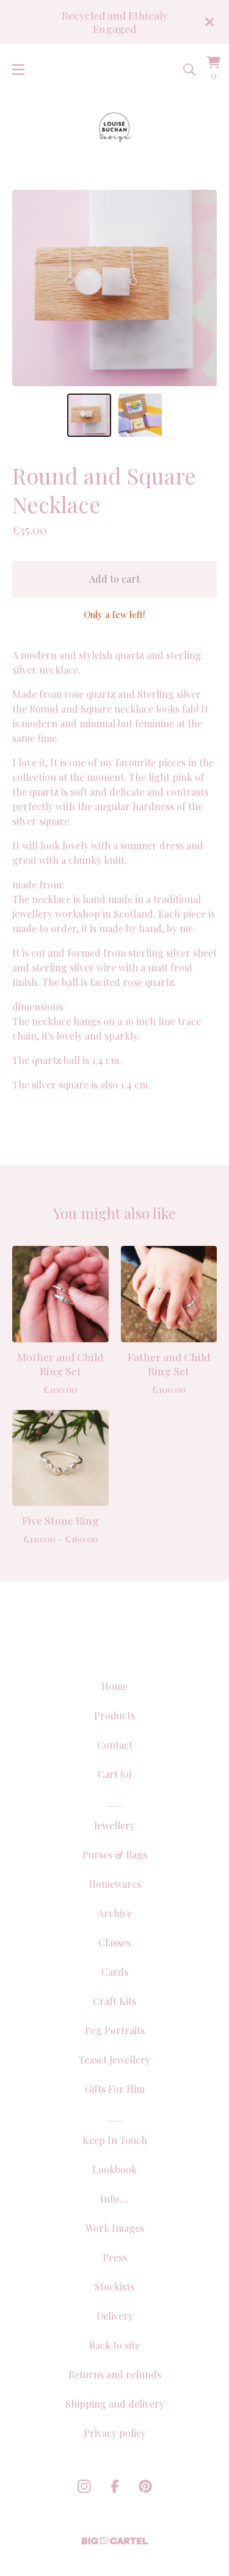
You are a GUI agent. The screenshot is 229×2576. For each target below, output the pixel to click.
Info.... (114, 2199)
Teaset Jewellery (114, 2060)
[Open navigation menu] (18, 70)
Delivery (115, 2316)
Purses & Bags (115, 1855)
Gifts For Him (115, 2089)
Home (114, 1686)
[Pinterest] (145, 2486)
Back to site (114, 2345)
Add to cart (114, 579)
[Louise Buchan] (114, 127)
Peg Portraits (115, 2030)
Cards (115, 1972)
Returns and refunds (115, 2374)
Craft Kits (114, 2001)
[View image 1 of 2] (89, 416)
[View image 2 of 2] (140, 416)
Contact (115, 1745)
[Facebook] (115, 2486)
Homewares (115, 1884)
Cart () (114, 1774)
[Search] (189, 70)
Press (115, 2257)
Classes (114, 1942)
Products (114, 1715)
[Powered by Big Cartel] (115, 2541)
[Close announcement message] (209, 22)
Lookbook (114, 2169)
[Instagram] (84, 2486)
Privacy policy (115, 2433)
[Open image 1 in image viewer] (114, 288)
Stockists (114, 2286)
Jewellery (114, 1825)
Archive (115, 1913)
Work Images (115, 2228)
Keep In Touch (115, 2140)
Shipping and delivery (115, 2404)
